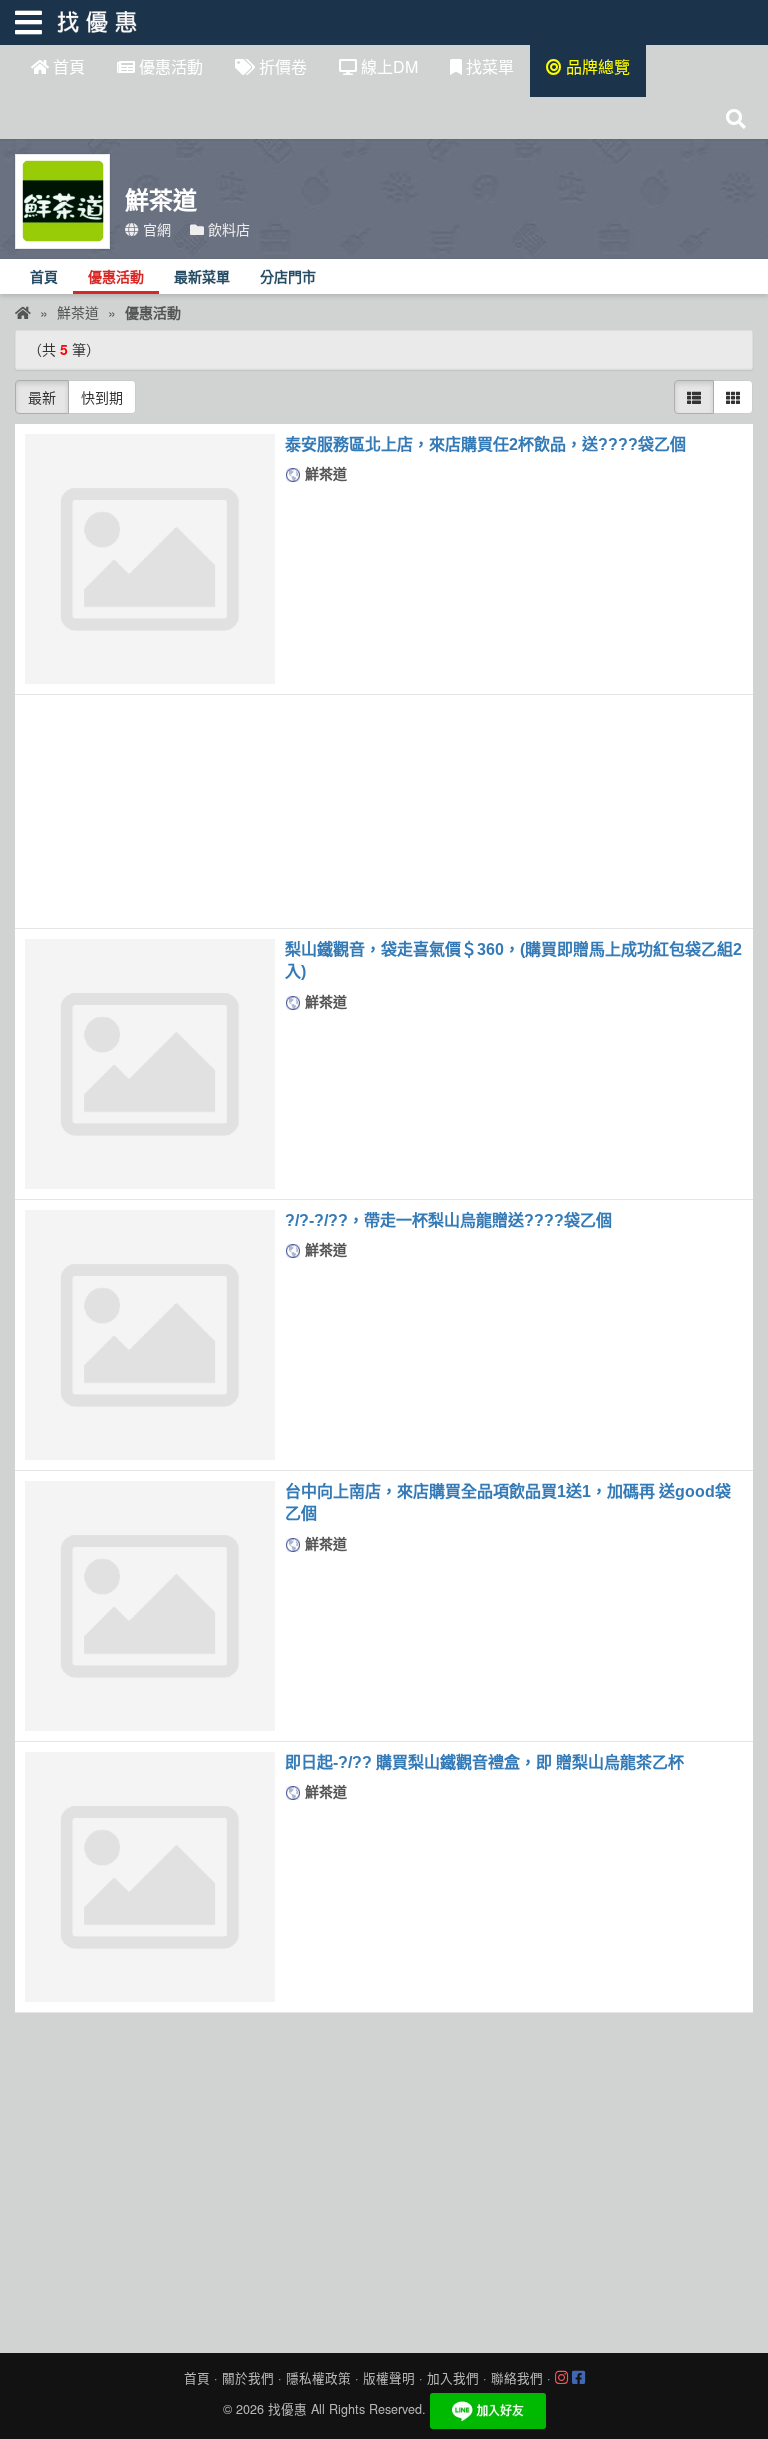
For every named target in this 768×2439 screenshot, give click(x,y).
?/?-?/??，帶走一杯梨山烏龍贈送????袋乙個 (448, 1220)
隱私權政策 (318, 2378)
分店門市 (288, 277)
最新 (42, 397)
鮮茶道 (324, 473)
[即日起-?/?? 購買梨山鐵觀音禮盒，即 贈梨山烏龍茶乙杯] (150, 1877)
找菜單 (488, 66)
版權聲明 (389, 2378)
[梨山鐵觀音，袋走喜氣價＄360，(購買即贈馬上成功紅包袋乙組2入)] (150, 1064)
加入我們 (453, 2378)
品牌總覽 (596, 66)
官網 (155, 229)
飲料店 (227, 229)
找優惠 (287, 2409)
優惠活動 (169, 66)
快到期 (102, 397)
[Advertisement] (384, 811)
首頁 (67, 66)
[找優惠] (23, 312)
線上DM (387, 66)
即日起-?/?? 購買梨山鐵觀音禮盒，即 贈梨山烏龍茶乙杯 (484, 1762)
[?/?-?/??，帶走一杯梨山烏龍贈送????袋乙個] (150, 1335)
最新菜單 (202, 277)
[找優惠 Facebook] (578, 2378)
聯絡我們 (517, 2378)
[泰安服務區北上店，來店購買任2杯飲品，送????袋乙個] (150, 559)
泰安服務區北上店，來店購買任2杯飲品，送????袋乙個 (485, 444)
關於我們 (248, 2378)
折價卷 (281, 66)
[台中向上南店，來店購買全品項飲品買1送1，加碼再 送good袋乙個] (150, 1606)
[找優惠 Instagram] (561, 2378)
